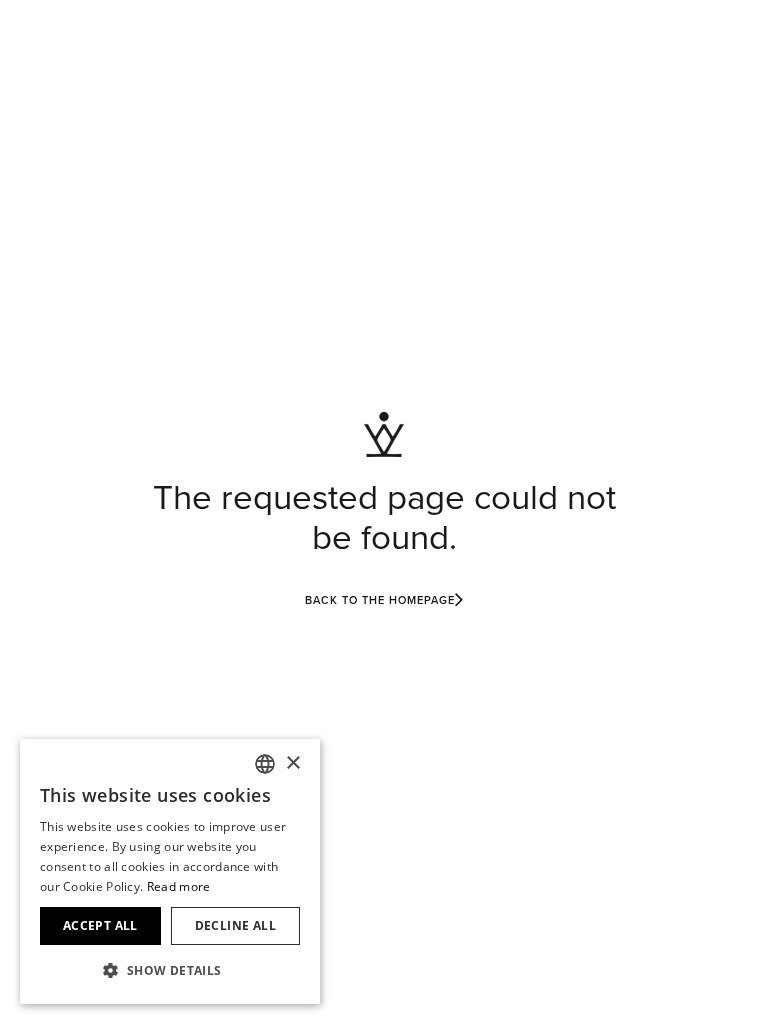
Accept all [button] (100, 925)
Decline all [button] (235, 925)
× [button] (292, 763)
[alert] (170, 871)
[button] (170, 971)
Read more (179, 886)
